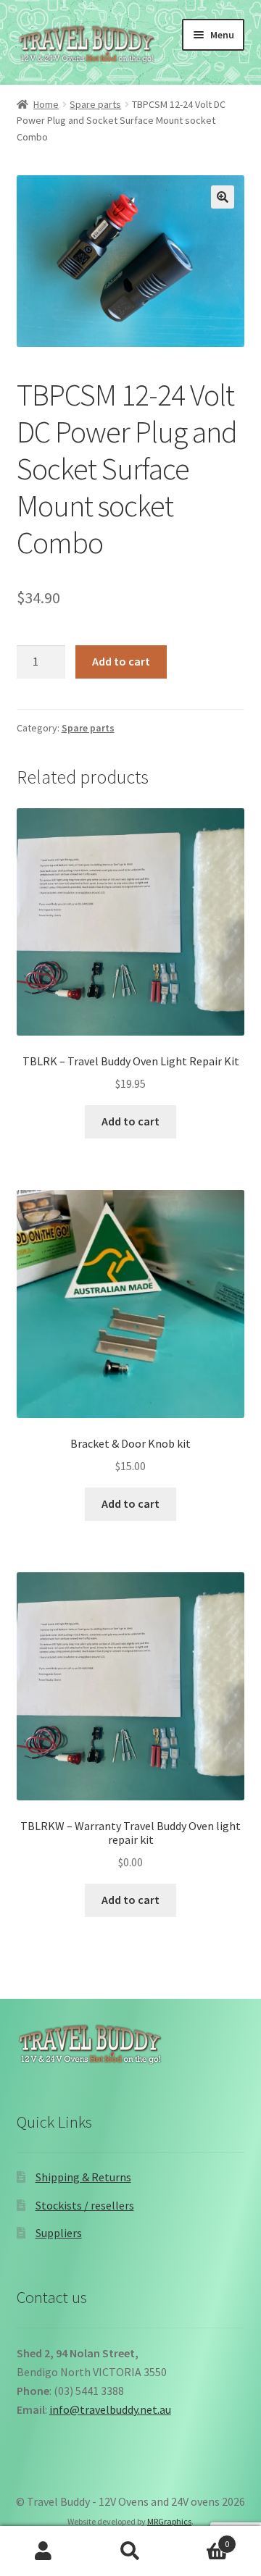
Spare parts (95, 104)
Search (130, 2551)
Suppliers (59, 2233)
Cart (202, 2539)
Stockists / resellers (85, 2205)
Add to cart (121, 661)
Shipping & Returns (83, 2177)
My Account (43, 2551)
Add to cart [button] (130, 1121)
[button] (223, 197)
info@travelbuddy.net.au (110, 2409)
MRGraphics (169, 2521)
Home (46, 104)
